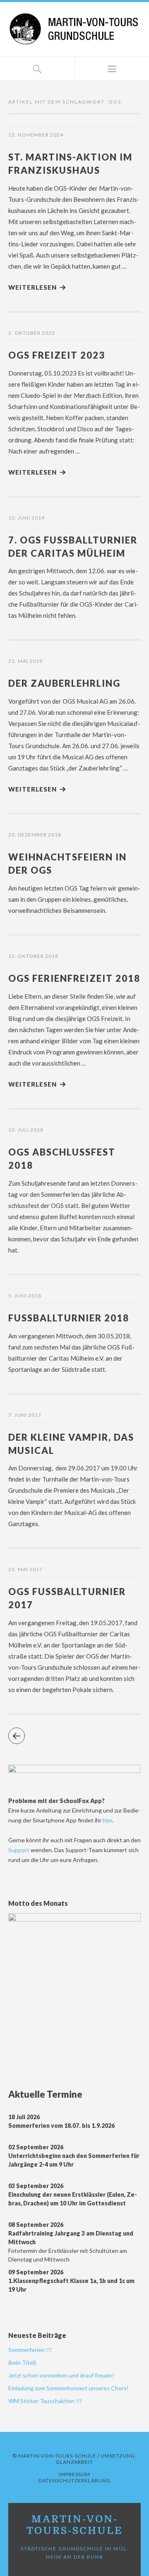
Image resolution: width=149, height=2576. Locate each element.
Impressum (74, 2474)
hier (107, 1820)
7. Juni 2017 (25, 1415)
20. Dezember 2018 (35, 835)
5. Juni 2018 (25, 1296)
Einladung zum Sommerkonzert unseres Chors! (68, 2388)
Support (19, 1850)
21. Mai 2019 (25, 661)
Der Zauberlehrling (64, 683)
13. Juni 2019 (26, 518)
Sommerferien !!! (30, 2350)
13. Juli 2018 (26, 1130)
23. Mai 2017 (25, 1569)
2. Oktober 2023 (32, 333)
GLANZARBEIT (74, 2462)
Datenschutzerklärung (74, 2480)
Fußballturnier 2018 (69, 1318)
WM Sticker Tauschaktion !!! (45, 2401)
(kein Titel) (22, 2362)
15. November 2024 (36, 135)
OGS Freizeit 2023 (57, 355)
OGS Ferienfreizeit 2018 (74, 978)
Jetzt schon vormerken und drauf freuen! (61, 2375)
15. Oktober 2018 (33, 956)
